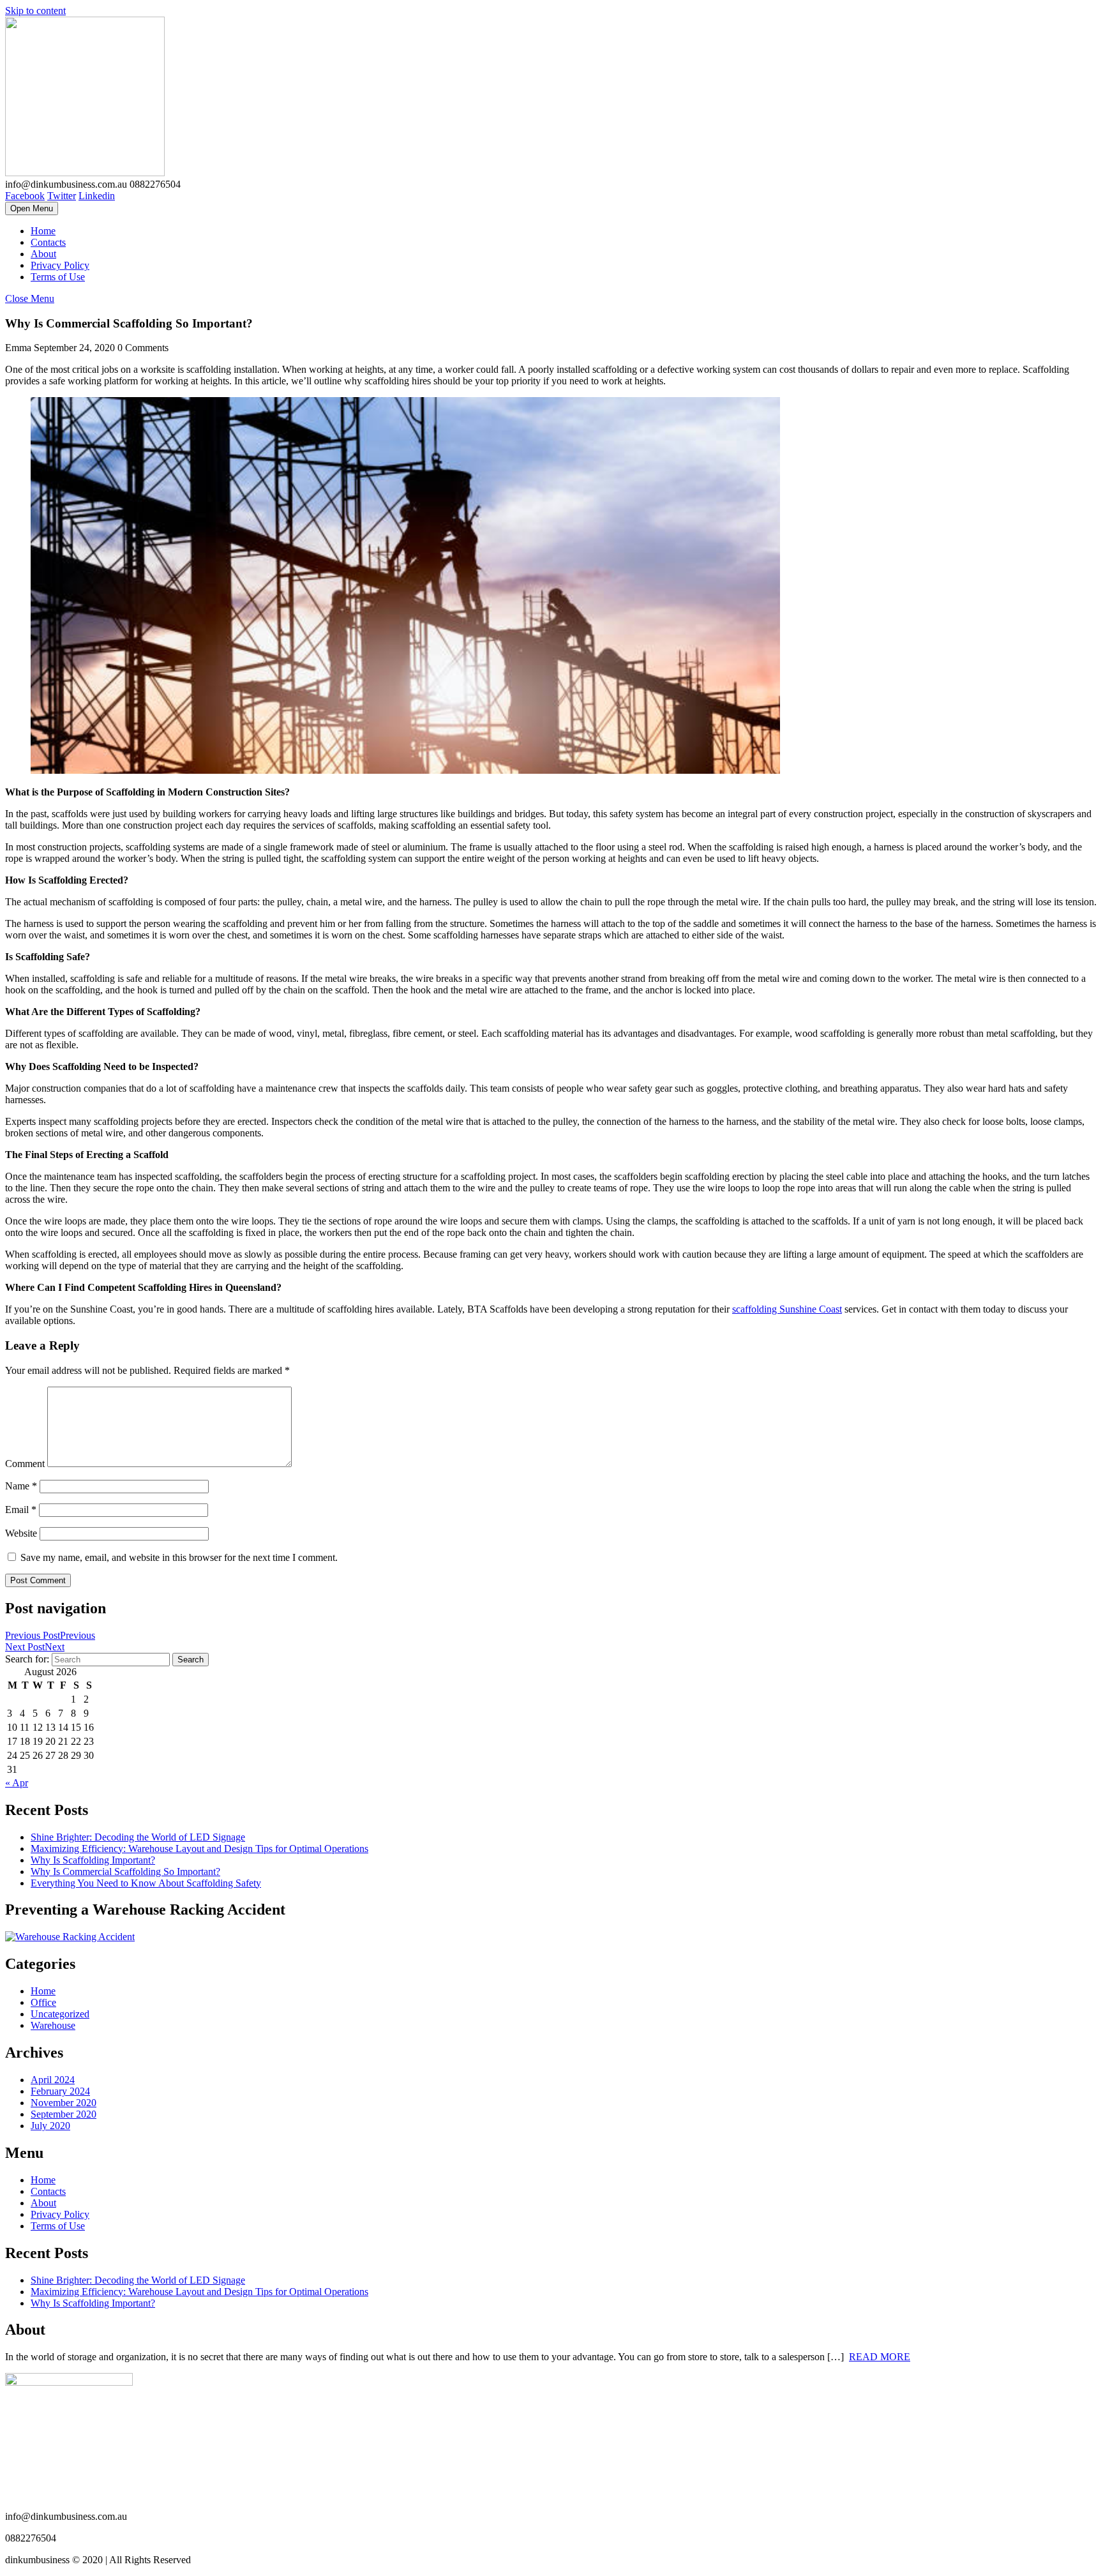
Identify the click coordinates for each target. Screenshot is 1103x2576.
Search (191, 1660)
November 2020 (64, 2103)
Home (43, 231)
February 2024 (60, 2091)
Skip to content (35, 11)
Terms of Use (58, 277)
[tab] (32, 208)
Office (43, 2002)
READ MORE (880, 2357)
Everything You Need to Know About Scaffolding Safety (146, 1883)
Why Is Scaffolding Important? (93, 1860)
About (43, 254)
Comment (25, 1464)
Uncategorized (60, 2014)
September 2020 (64, 2114)
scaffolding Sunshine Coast (787, 1309)
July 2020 (50, 2126)
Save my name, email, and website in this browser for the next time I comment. (179, 1557)
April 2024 (53, 2080)
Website (21, 1533)
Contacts (48, 242)
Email (21, 1510)
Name (21, 1486)
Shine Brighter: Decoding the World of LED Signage (138, 1837)
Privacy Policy (60, 265)
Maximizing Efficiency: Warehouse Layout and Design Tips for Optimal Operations (199, 1849)
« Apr (17, 1783)
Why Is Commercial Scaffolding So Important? (125, 1872)
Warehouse (53, 2025)
